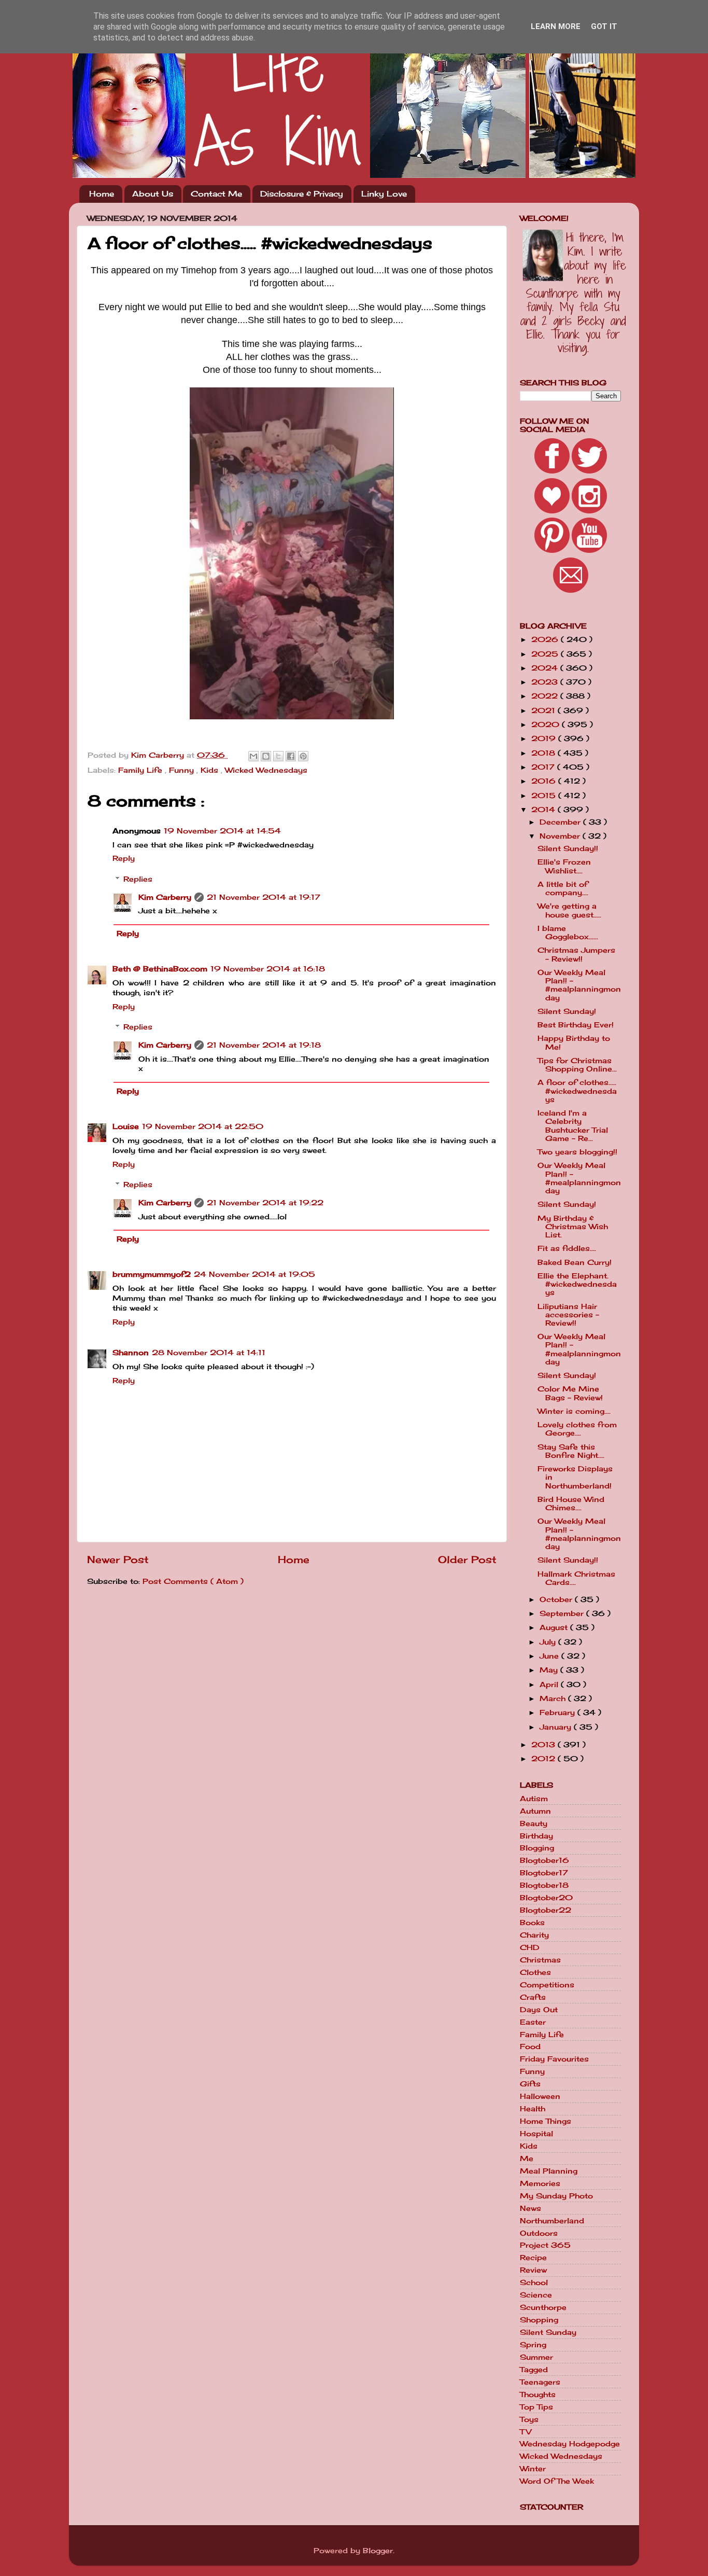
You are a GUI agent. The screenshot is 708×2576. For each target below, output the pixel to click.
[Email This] (253, 756)
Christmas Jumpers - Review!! (576, 954)
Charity (534, 1935)
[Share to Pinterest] (303, 756)
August (555, 1627)
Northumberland (552, 2221)
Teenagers (540, 2382)
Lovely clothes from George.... (577, 1429)
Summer (536, 2357)
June (550, 1656)
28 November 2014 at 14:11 (209, 1353)
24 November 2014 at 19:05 (254, 1274)
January (557, 1727)
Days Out (539, 2010)
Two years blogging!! (577, 1152)
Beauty (534, 1823)
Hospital (536, 2134)
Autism (534, 1799)
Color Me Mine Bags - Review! (570, 1393)
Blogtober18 (544, 1885)
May (550, 1670)
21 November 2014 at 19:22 (265, 1203)
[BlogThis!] (266, 756)
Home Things (546, 2121)
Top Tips (536, 2407)
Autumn (535, 1811)
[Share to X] (278, 756)
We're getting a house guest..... (569, 910)
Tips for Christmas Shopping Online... (577, 1065)
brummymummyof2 (152, 1274)
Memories (540, 2183)
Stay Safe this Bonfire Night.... (571, 1451)
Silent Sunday (548, 2332)
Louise (126, 1126)
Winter (533, 2469)
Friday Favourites (554, 2059)
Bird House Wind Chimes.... (571, 1503)
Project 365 (545, 2245)
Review (533, 2270)
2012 (544, 1759)
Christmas (540, 1960)
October (557, 1599)
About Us (153, 194)
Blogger (378, 2551)
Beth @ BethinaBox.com (160, 969)
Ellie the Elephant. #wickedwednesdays (577, 1284)
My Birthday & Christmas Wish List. (573, 1227)
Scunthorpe (543, 2307)
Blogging (537, 1848)
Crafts (533, 1997)
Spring (533, 2345)
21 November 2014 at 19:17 (264, 897)
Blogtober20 (546, 1898)
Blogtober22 (546, 1910)
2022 (546, 696)
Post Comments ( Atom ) (193, 1581)
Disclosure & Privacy (302, 194)
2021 (544, 711)
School (534, 2282)
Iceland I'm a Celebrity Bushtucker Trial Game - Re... (573, 1126)
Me (527, 2159)
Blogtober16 (544, 1860)
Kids (211, 770)
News (530, 2208)
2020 (547, 725)
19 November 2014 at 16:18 (268, 969)
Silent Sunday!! (568, 848)
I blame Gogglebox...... (568, 932)
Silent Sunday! (567, 1011)
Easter (533, 2022)
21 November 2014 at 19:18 (264, 1045)
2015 (545, 796)
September (563, 1613)
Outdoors (539, 2233)
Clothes (535, 1972)
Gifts (530, 2084)
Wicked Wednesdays (266, 770)
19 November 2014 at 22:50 (203, 1126)
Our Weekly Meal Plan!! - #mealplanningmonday (579, 985)
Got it (604, 26)
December (561, 822)
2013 (544, 1745)
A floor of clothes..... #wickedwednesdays (577, 1091)
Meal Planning (549, 2171)
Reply (124, 858)
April (550, 1684)
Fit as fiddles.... (567, 1248)
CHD (530, 1947)
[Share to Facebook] (291, 756)
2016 (545, 781)
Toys (529, 2419)
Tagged (534, 2370)
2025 (546, 654)
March (554, 1698)
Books (532, 1923)
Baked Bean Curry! (575, 1262)
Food (530, 2046)
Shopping (539, 2320)
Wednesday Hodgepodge (570, 2444)
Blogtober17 (544, 1873)
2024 (546, 668)
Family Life (141, 770)
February (558, 1712)
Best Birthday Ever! (576, 1025)
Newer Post (118, 1559)
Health (533, 2109)
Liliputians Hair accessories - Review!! (568, 1315)
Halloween (540, 2096)
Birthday (536, 1836)
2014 (544, 810)
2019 (545, 739)
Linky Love (384, 194)
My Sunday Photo (556, 2196)
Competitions (547, 1985)
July (549, 1642)
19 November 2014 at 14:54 (222, 831)
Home (102, 194)
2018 (544, 753)
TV (526, 2432)
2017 (544, 767)
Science (536, 2295)
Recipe (533, 2258)
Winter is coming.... (574, 1411)
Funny (183, 770)
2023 (546, 682)
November (561, 836)
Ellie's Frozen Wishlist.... (564, 866)
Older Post (467, 1559)
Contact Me (216, 194)
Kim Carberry (165, 897)
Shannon (131, 1353)
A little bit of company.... (563, 888)
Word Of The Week (557, 2481)
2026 (546, 639)
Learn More (556, 26)
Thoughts (538, 2394)
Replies (138, 879)
